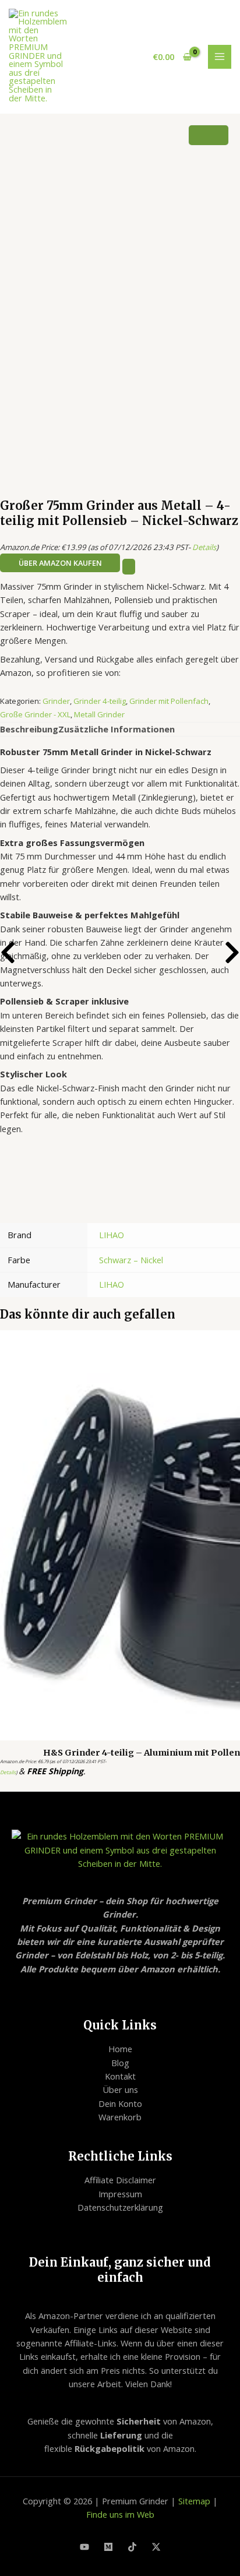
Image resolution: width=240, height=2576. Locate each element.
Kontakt (120, 2076)
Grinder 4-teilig (100, 701)
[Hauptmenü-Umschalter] (220, 57)
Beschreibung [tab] (29, 729)
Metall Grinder (99, 714)
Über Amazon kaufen (60, 563)
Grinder (56, 701)
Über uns (120, 2089)
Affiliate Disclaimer (120, 2180)
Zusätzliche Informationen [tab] (117, 729)
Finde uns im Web (120, 2514)
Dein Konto (120, 2103)
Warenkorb (120, 2117)
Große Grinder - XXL (35, 714)
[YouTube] (84, 2547)
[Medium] (108, 2547)
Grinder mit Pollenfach (169, 701)
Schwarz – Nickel (131, 1260)
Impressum (120, 2194)
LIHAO (112, 1235)
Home (120, 2049)
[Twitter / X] (156, 2547)
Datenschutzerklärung (120, 2207)
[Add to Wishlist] (129, 567)
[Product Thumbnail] (209, 135)
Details (204, 547)
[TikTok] (132, 2547)
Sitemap (194, 2501)
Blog (120, 2063)
